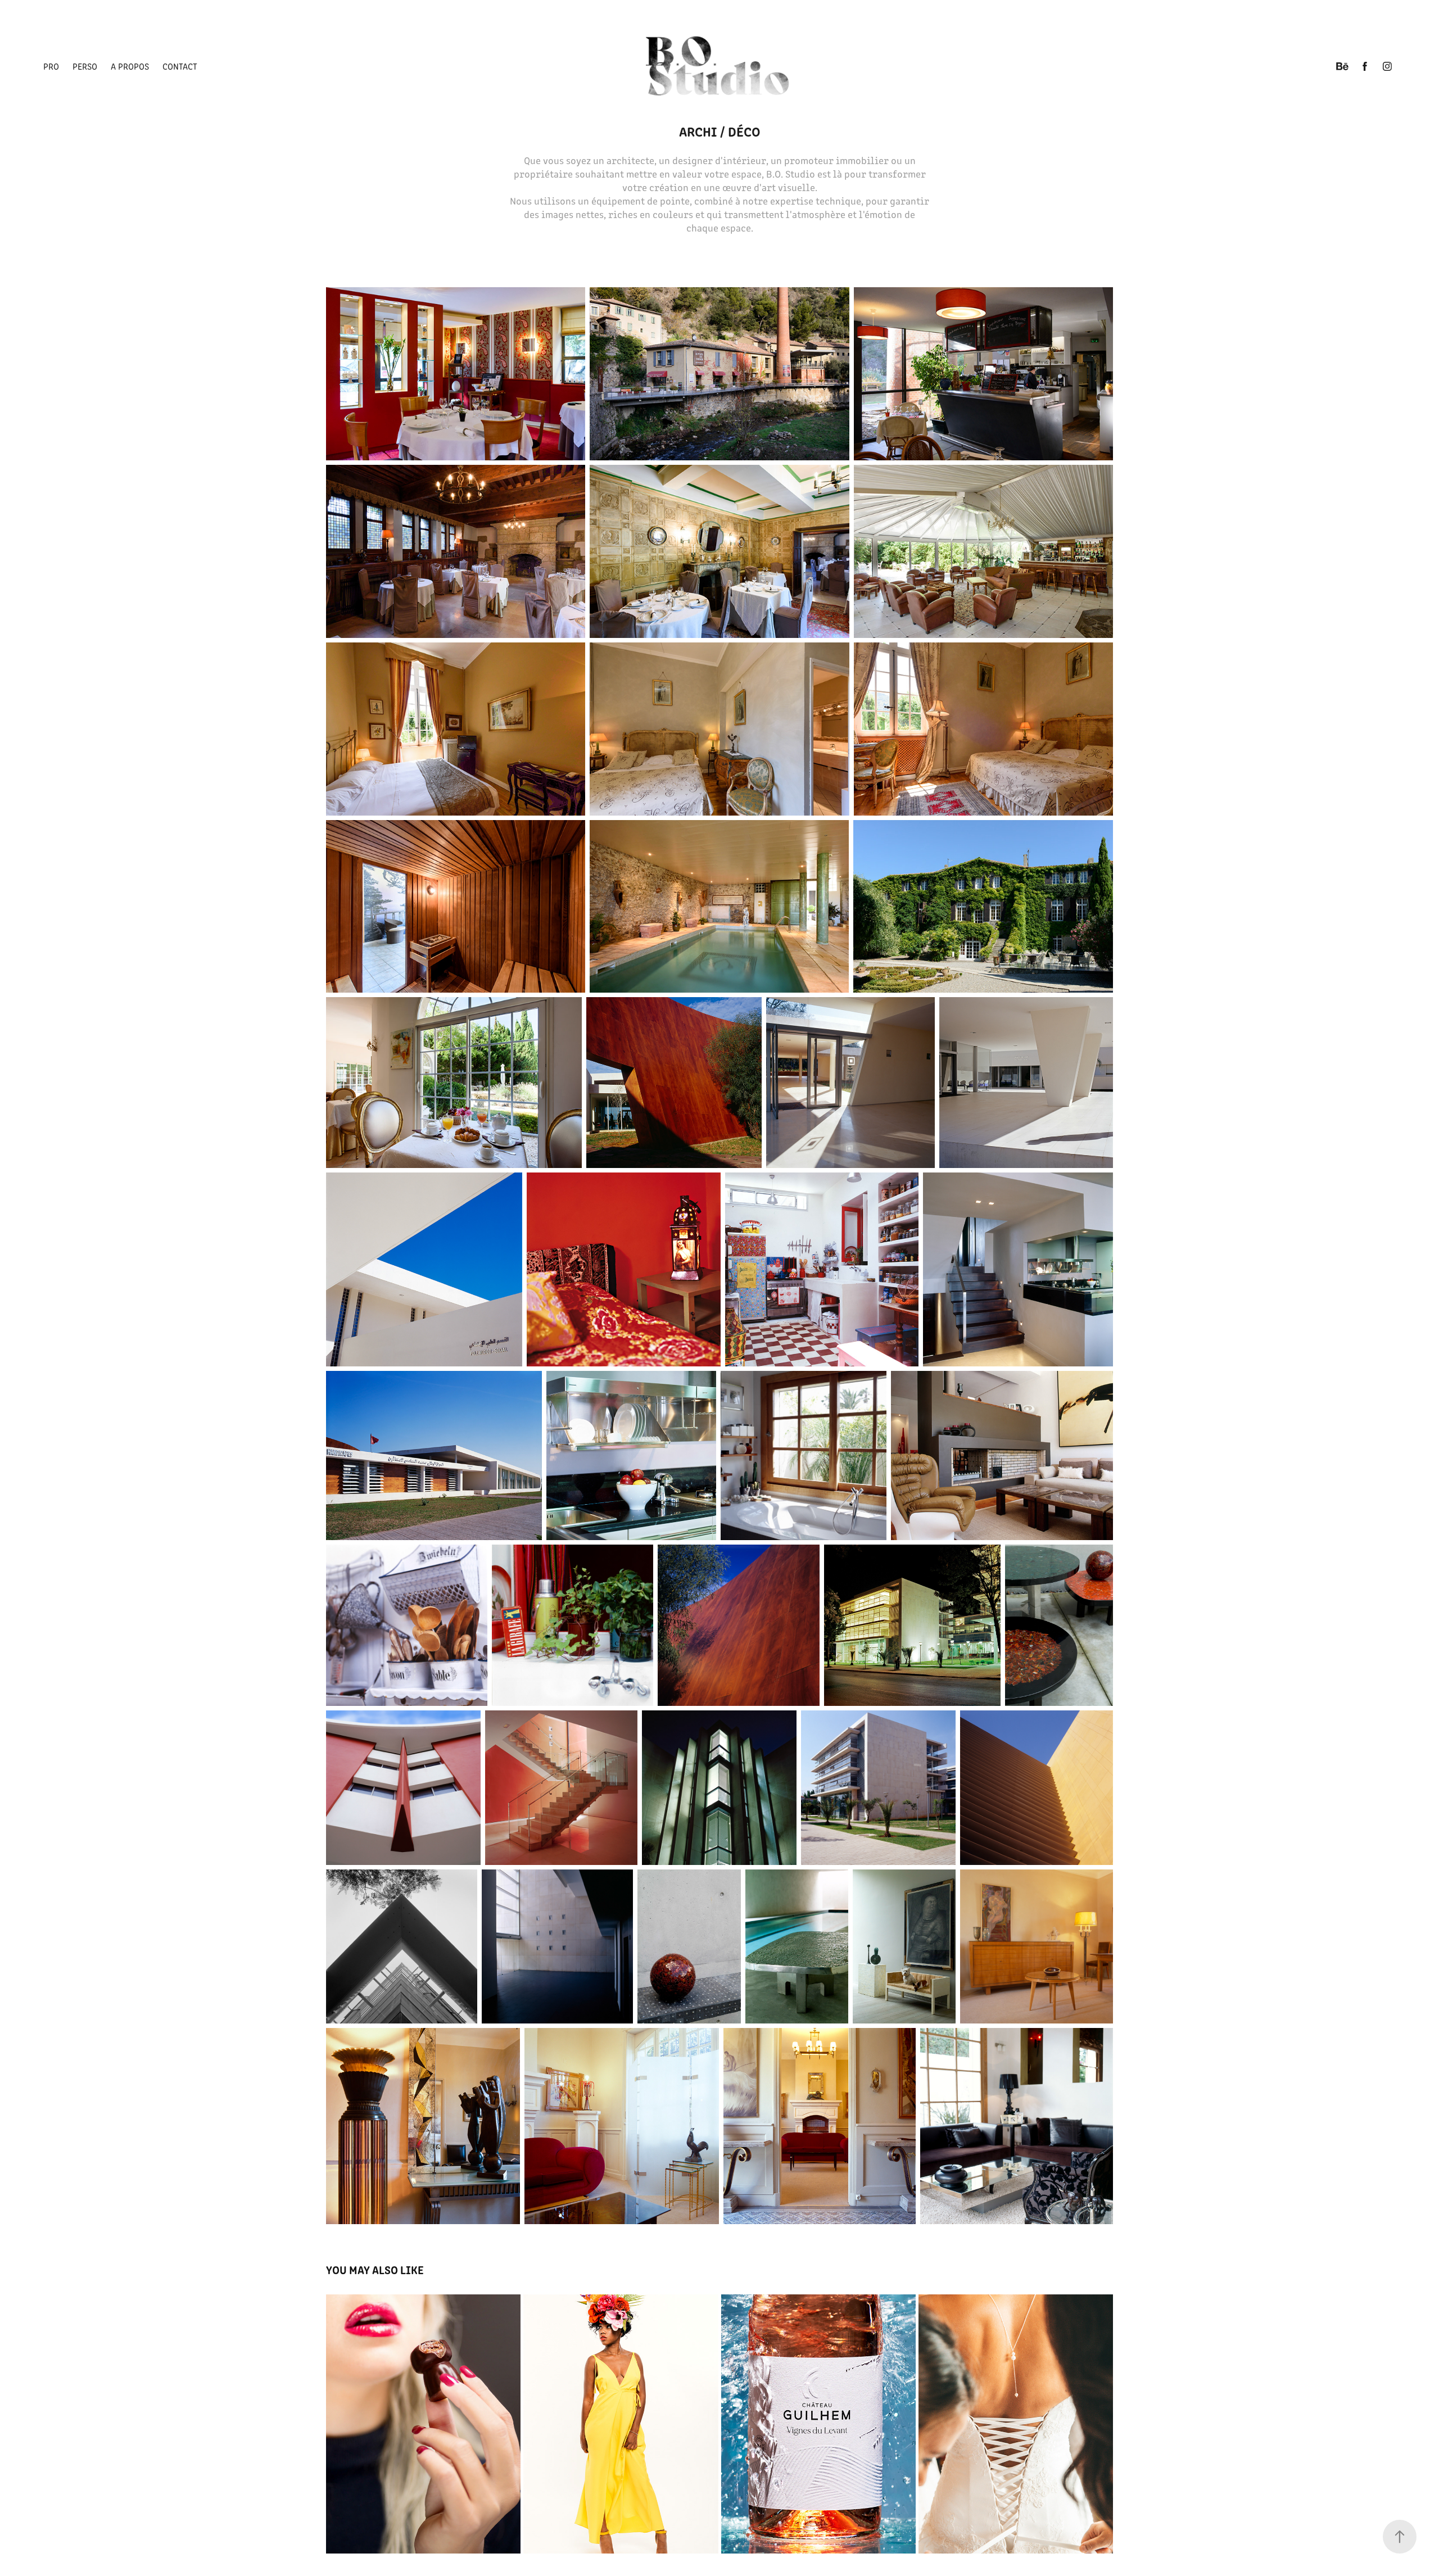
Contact (180, 66)
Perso (85, 66)
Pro (51, 66)
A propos (130, 66)
